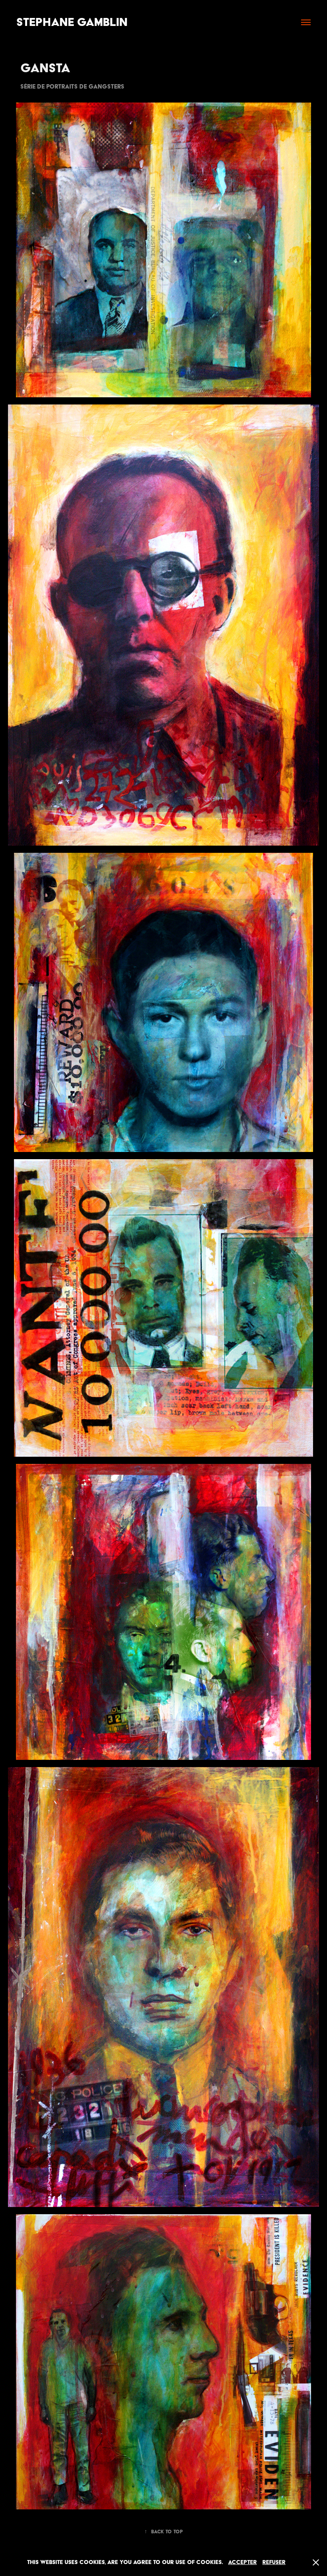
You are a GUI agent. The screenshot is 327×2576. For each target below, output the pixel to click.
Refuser (274, 2562)
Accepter (242, 2562)
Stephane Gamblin (72, 22)
